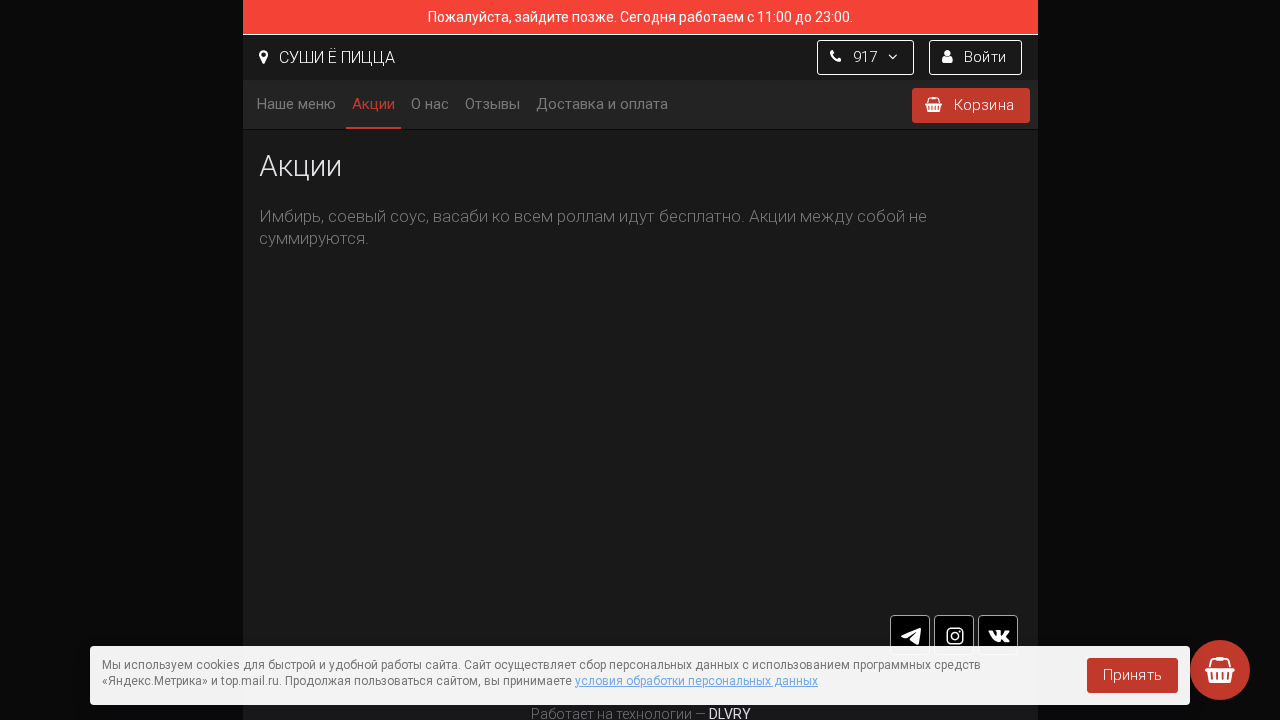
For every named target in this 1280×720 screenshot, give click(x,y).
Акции (373, 104)
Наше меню (296, 104)
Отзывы (492, 104)
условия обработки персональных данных (696, 681)
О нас (430, 104)
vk (998, 635)
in (954, 635)
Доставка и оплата (602, 104)
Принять (1132, 675)
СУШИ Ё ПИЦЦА (335, 57)
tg (910, 635)
